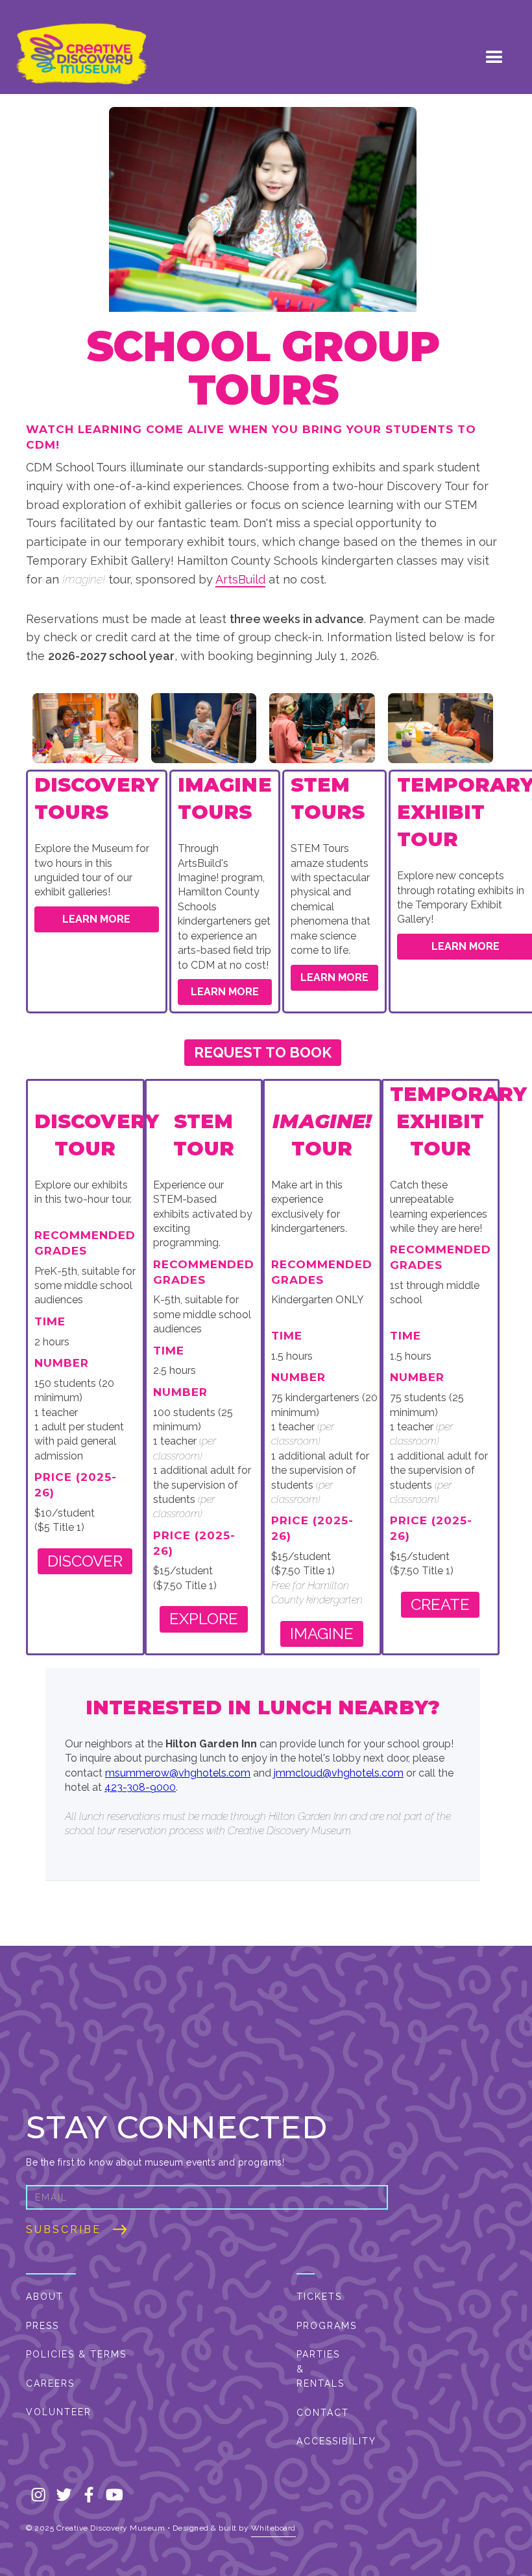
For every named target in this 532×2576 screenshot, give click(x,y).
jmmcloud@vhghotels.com (339, 1773)
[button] (494, 54)
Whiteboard (273, 2528)
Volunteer (59, 2412)
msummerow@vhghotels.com (178, 1773)
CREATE (440, 1604)
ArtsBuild (240, 579)
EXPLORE (204, 1619)
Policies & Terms (76, 2354)
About (45, 2297)
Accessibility (320, 2441)
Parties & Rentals (320, 2369)
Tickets (319, 2297)
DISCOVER (85, 1561)
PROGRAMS (320, 2326)
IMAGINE (322, 1634)
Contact (320, 2413)
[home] (81, 55)
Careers (50, 2383)
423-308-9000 (140, 1787)
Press (42, 2326)
